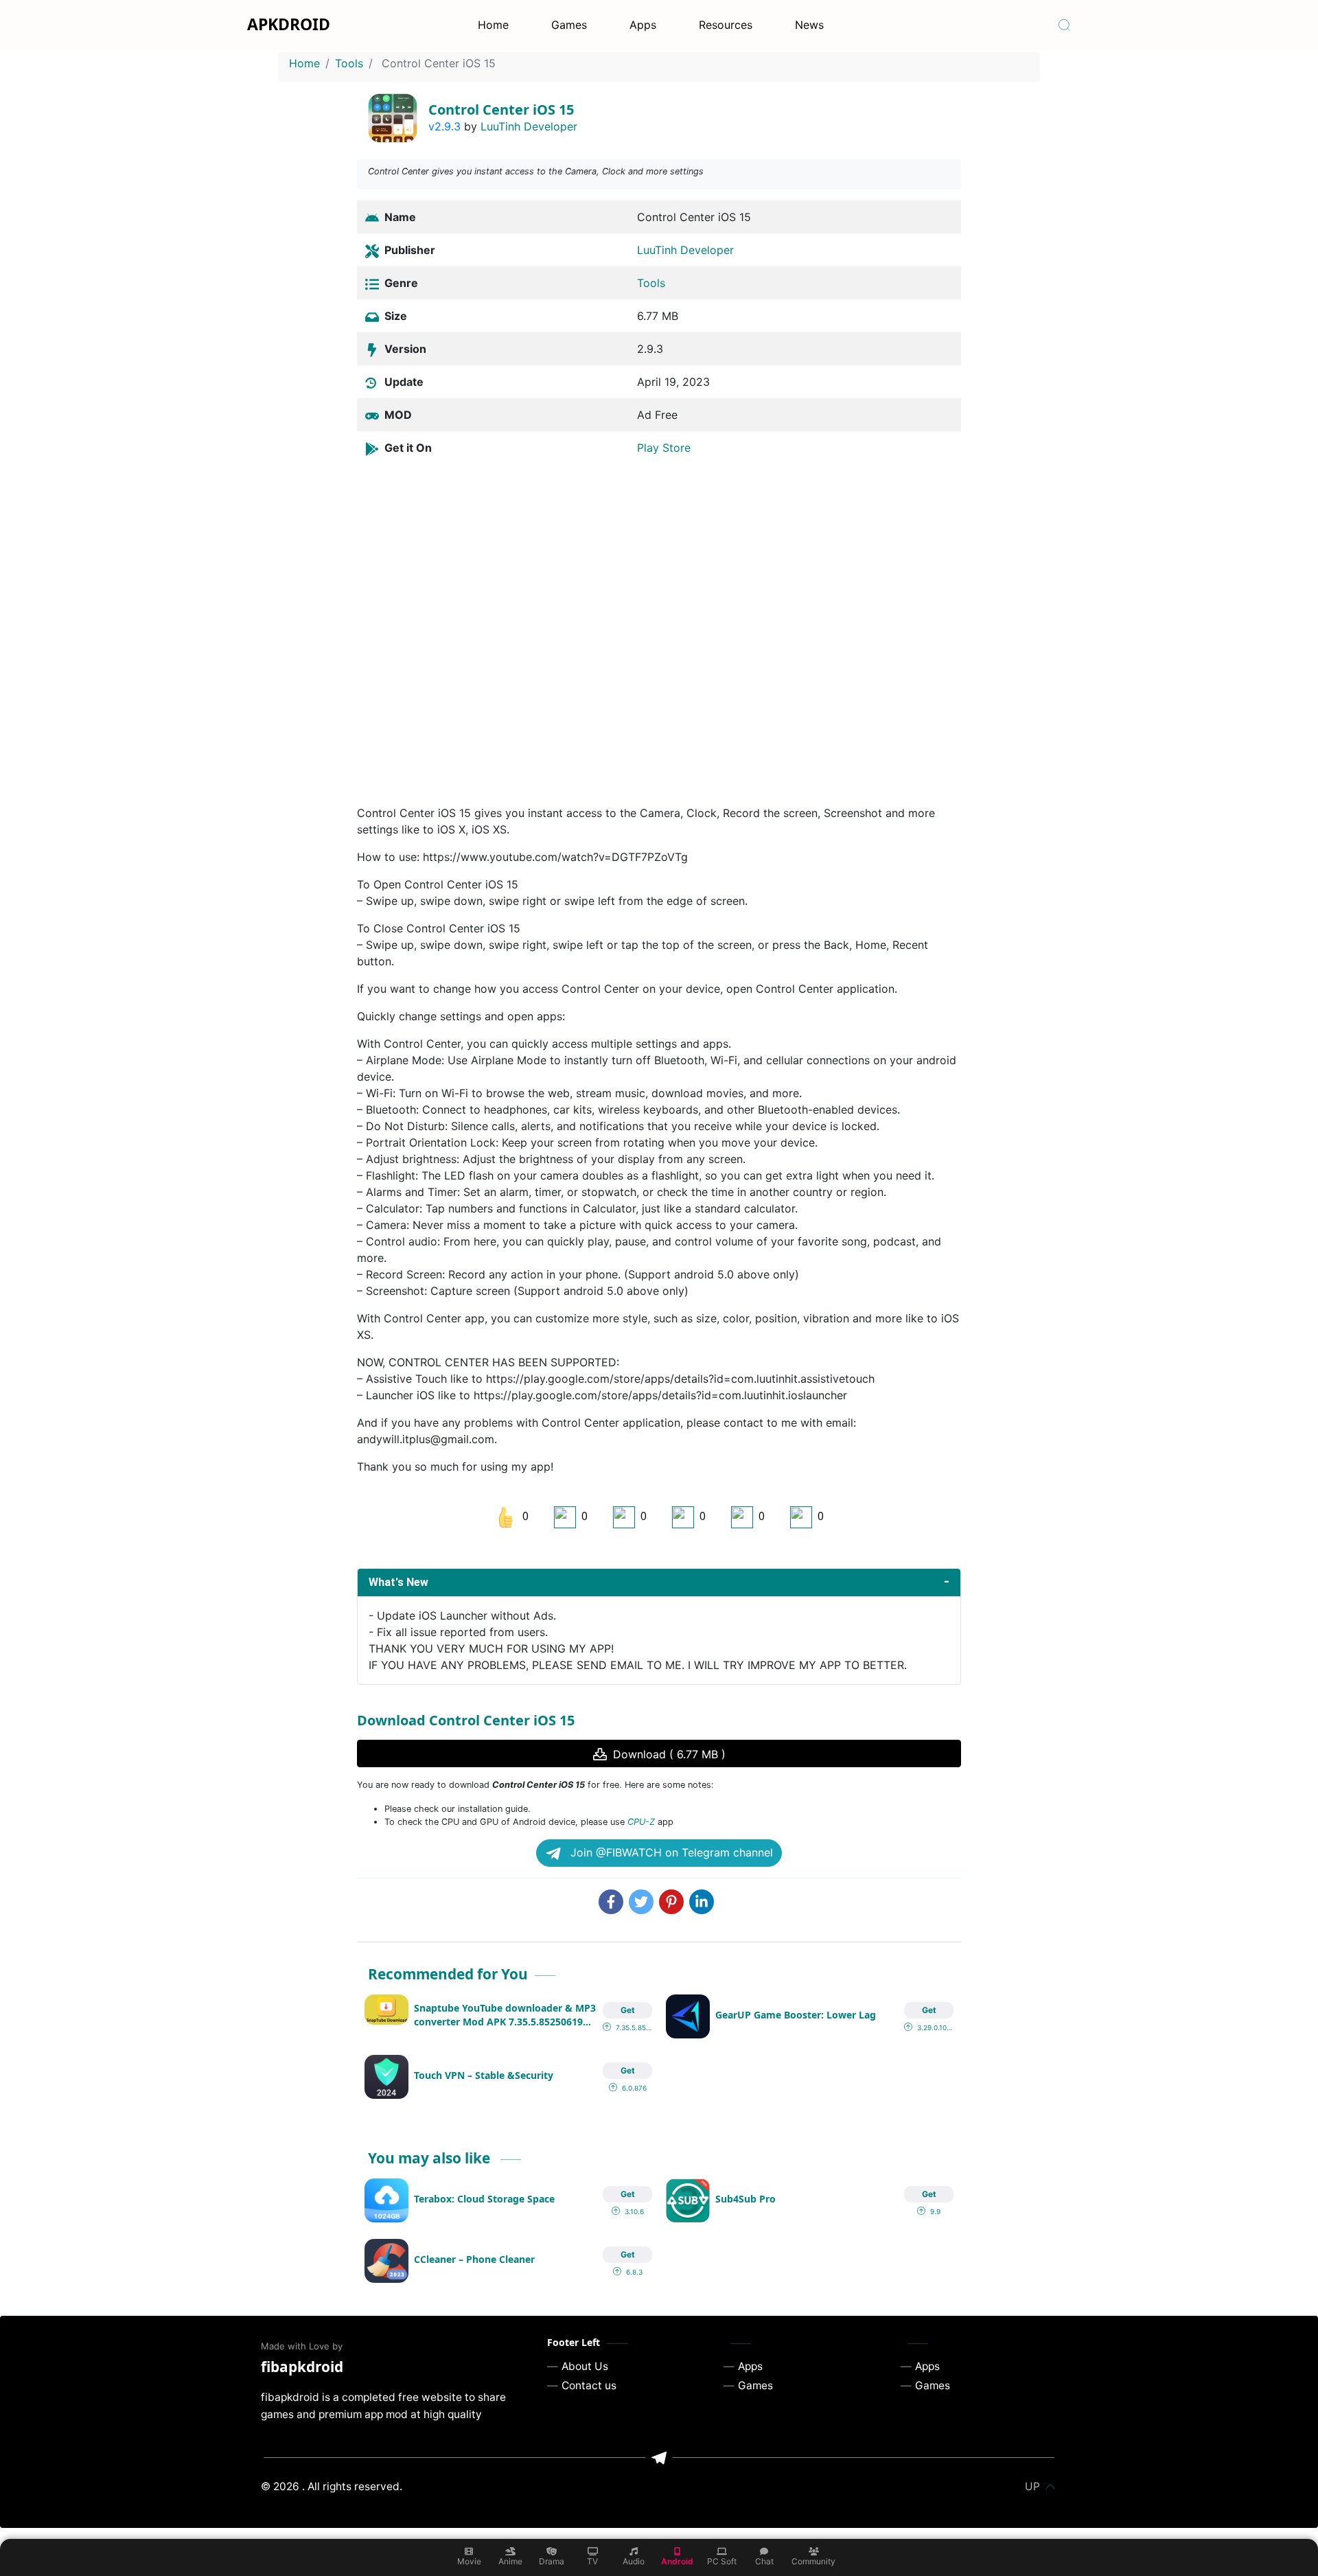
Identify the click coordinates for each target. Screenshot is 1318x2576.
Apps (643, 25)
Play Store (664, 448)
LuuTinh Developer (529, 126)
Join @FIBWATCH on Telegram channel (670, 1852)
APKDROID (289, 24)
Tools (349, 63)
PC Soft (722, 2561)
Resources (726, 25)
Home (493, 25)
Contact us (589, 2385)
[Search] (1064, 25)
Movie (469, 2561)
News (809, 25)
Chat (764, 2561)
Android (677, 2561)
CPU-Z (641, 1822)
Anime (510, 2561)
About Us (585, 2366)
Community (813, 2561)
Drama (552, 2561)
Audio (634, 2561)
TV (592, 2561)
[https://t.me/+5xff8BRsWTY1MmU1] (659, 2458)
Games (569, 25)
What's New (398, 1582)
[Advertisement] (659, 626)
